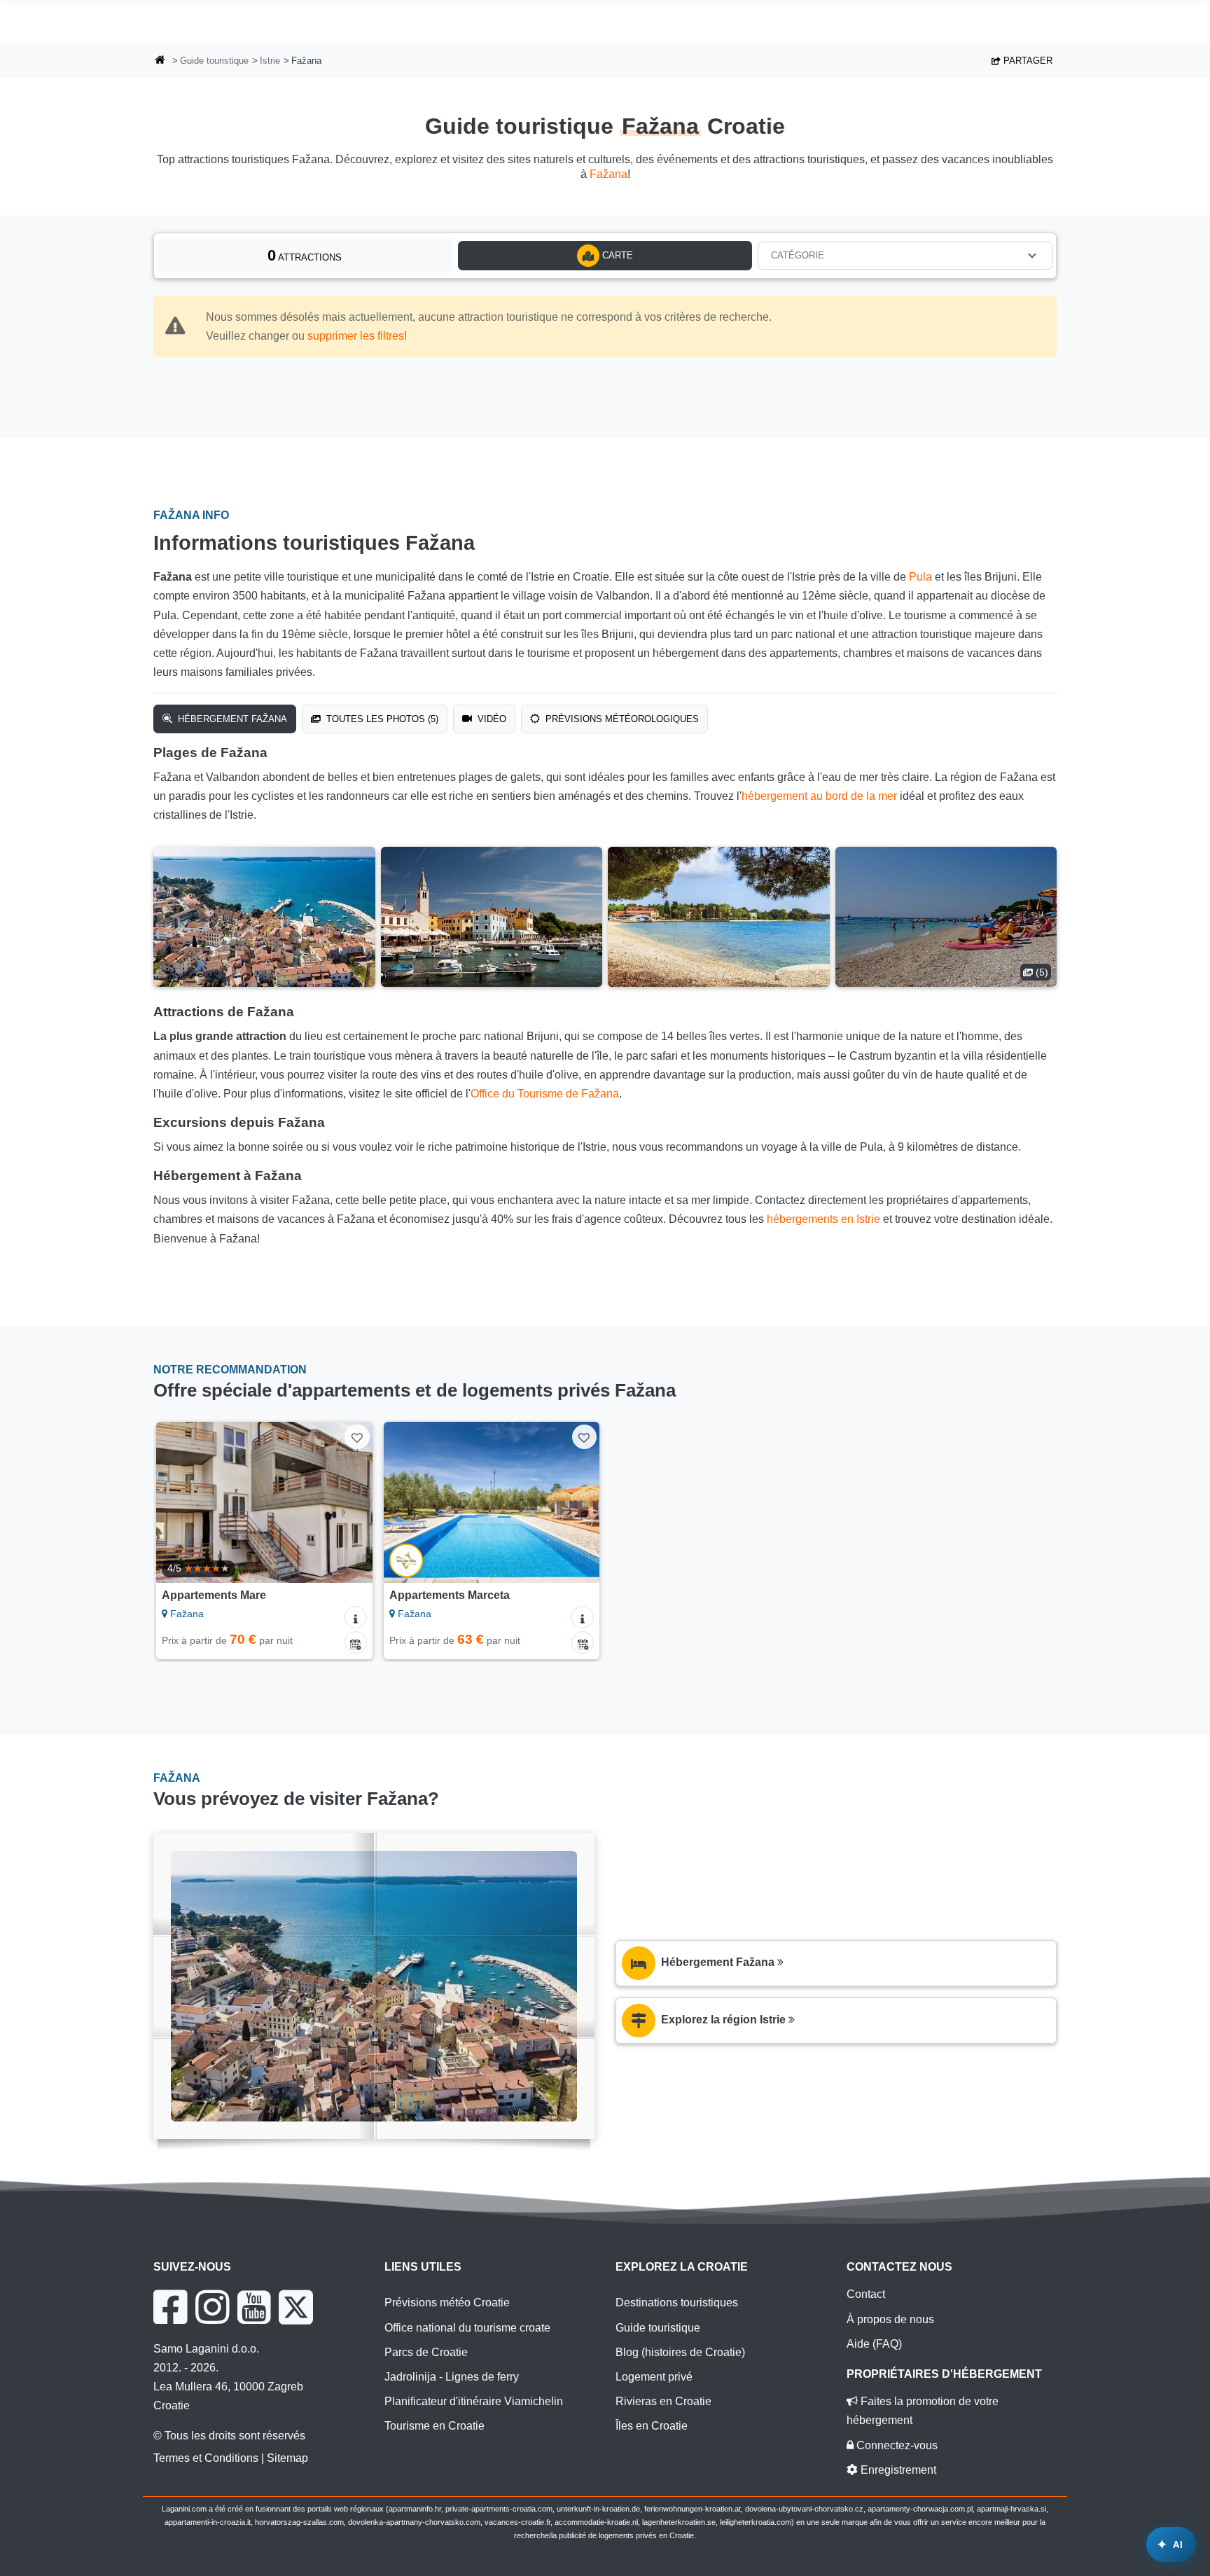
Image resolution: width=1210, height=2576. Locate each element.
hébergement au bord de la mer (819, 796)
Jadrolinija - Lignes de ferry (452, 2377)
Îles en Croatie (652, 2426)
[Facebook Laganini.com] (170, 2307)
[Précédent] (180, 1502)
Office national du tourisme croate (467, 2328)
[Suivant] (349, 1502)
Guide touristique (214, 61)
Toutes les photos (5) (381, 719)
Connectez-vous (896, 2445)
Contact (866, 2294)
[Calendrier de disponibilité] (356, 1642)
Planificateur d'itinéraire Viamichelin (474, 2401)
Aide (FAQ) (874, 2344)
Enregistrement (897, 2470)
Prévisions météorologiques (621, 719)
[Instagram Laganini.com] (212, 2307)
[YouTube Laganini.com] (254, 2307)
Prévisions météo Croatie (447, 2303)
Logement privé (654, 2377)
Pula (920, 577)
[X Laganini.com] (296, 2307)
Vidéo (491, 719)
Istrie (270, 61)
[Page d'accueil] (160, 61)
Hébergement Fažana (231, 719)
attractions (305, 255)
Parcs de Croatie (426, 2352)
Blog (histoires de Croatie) (680, 2352)
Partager (1027, 61)
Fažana (609, 174)
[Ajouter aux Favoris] (357, 1437)
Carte (616, 255)
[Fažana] (264, 917)
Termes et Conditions (206, 2458)
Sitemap (287, 2458)
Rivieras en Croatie (663, 2401)
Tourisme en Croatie (434, 2426)
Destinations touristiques (677, 2303)
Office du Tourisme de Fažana (545, 1094)
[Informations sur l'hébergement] (356, 1617)
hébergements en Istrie (823, 1219)
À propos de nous (890, 2319)
